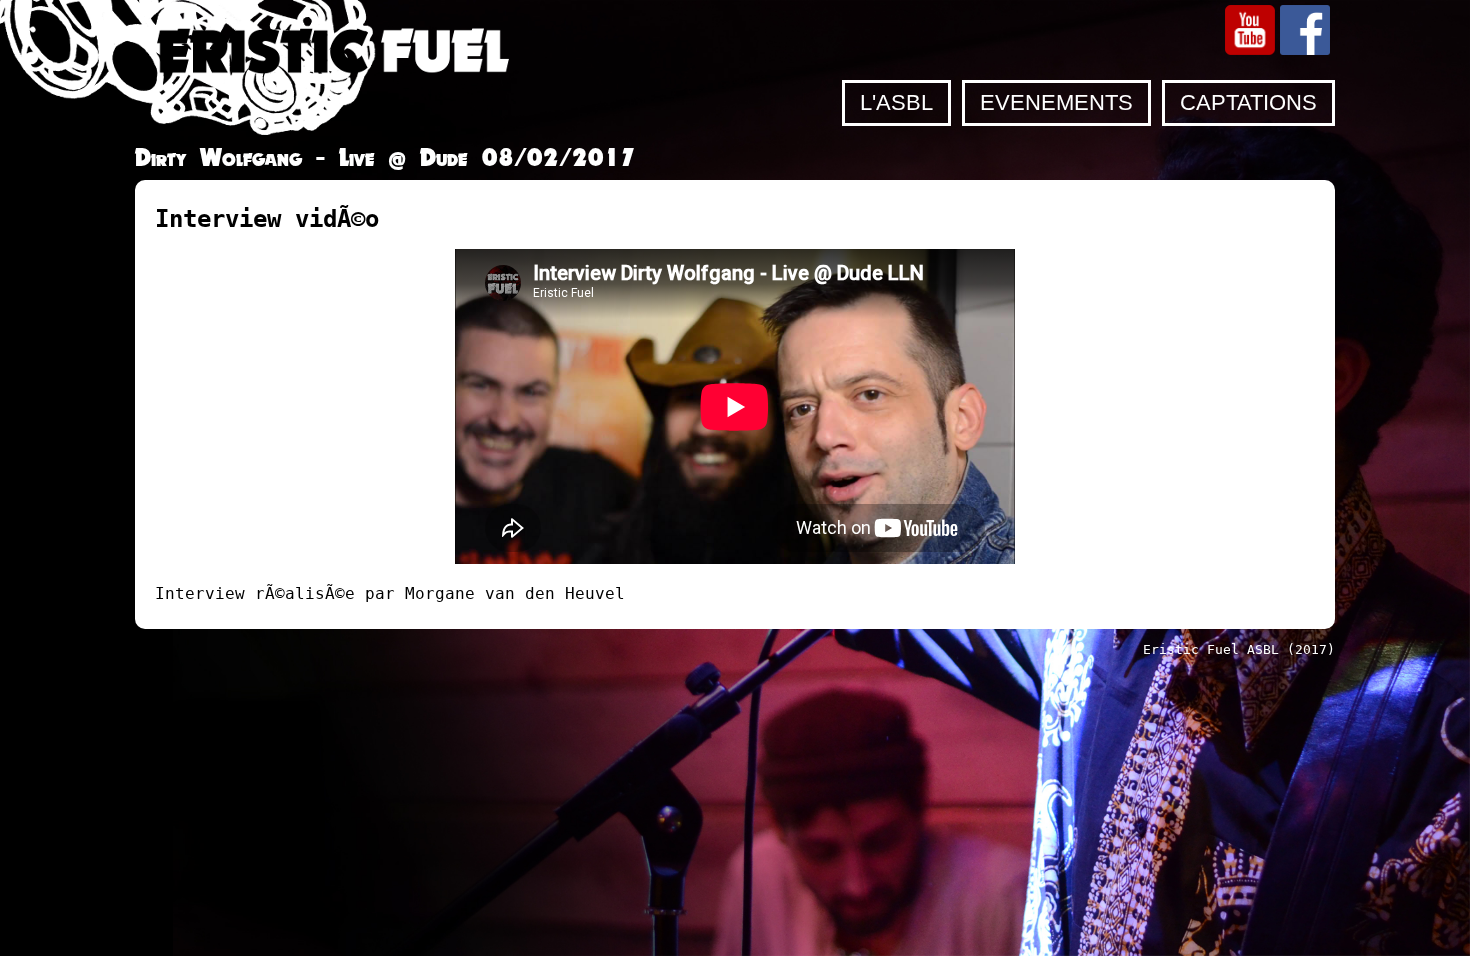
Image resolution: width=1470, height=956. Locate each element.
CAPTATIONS (1248, 102)
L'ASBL (896, 102)
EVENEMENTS (1056, 102)
